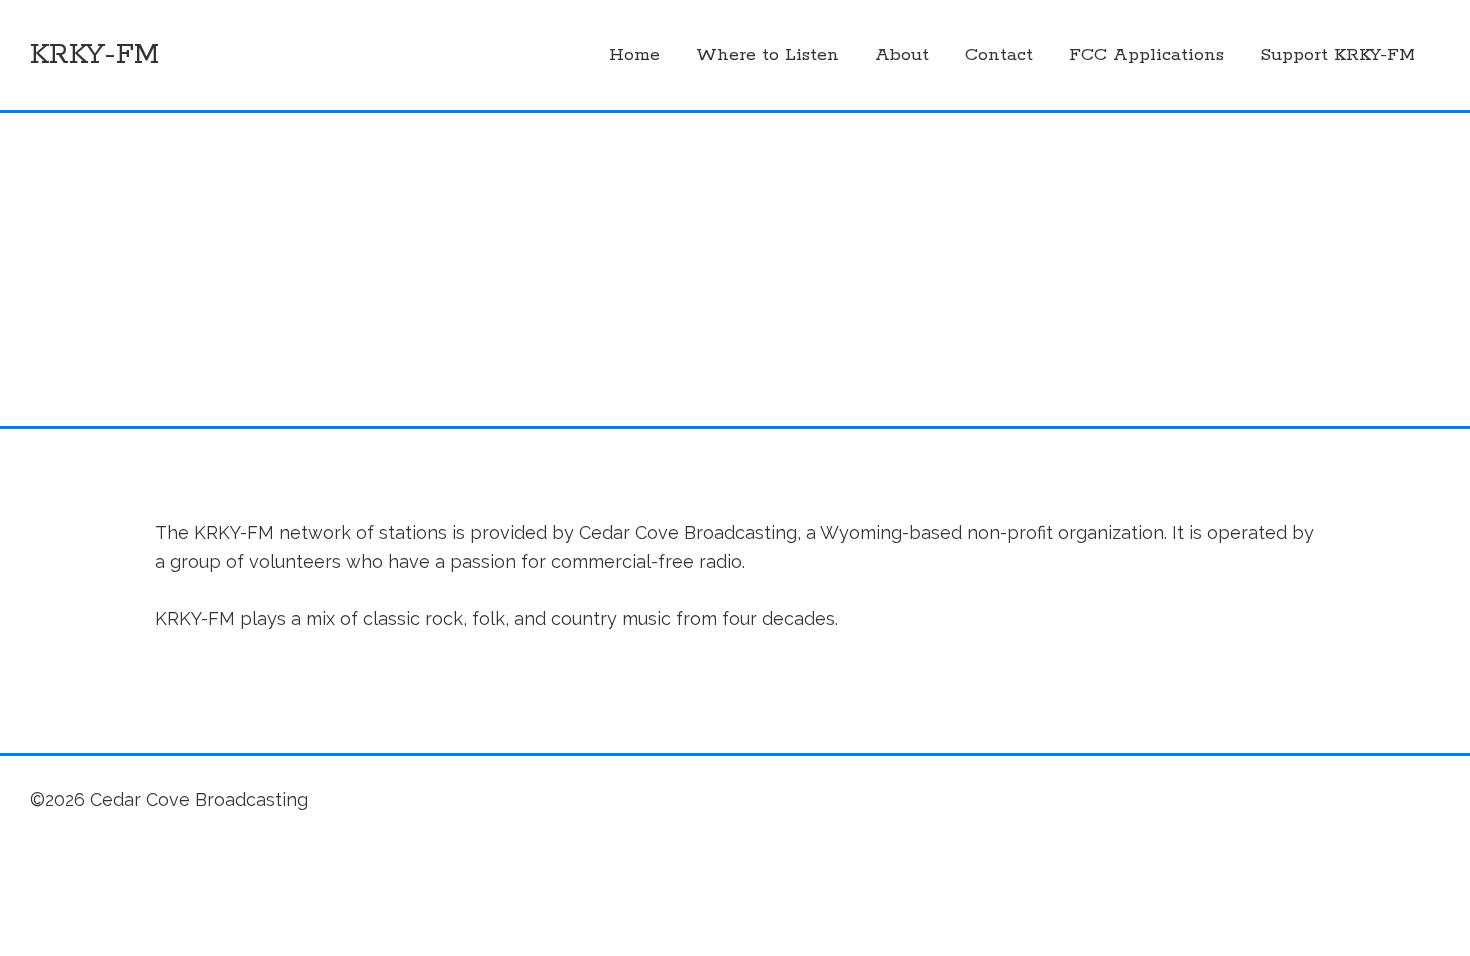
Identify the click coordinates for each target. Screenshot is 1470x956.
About (902, 55)
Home (634, 55)
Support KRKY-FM (1337, 55)
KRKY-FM (94, 55)
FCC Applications (1146, 55)
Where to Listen (767, 55)
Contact (999, 55)
